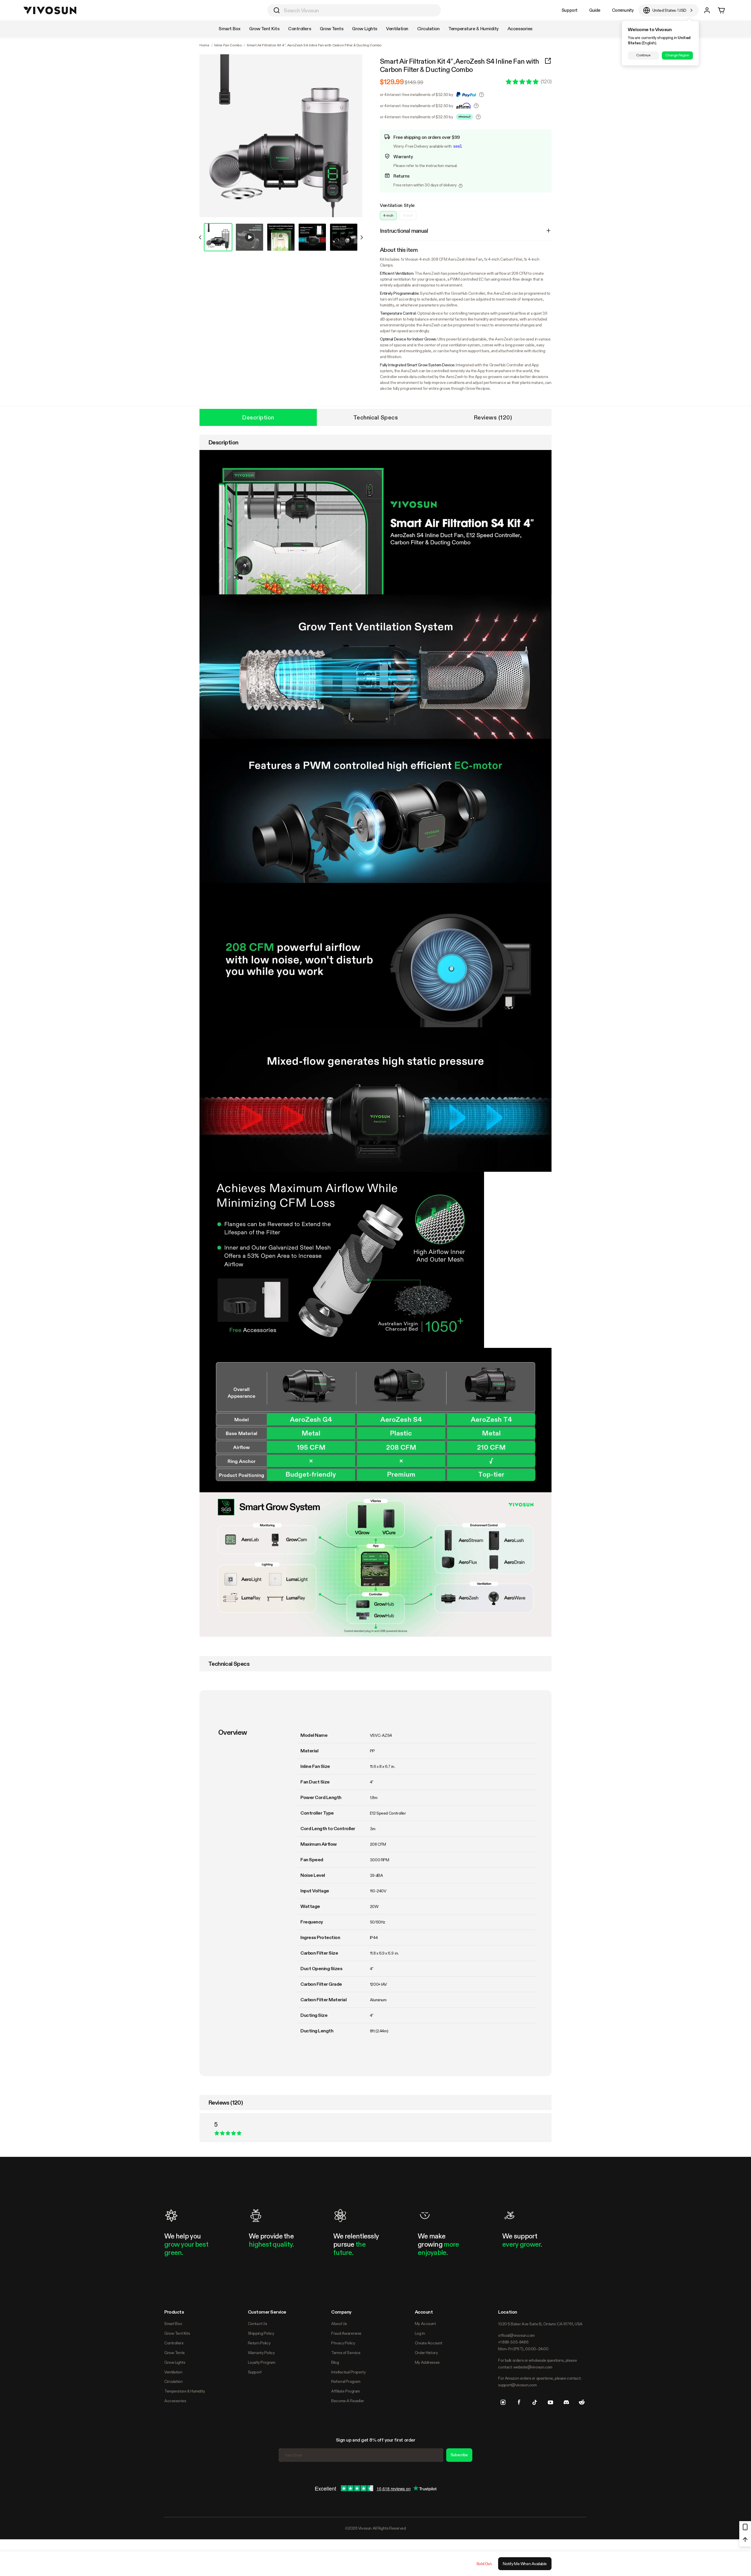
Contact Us (258, 2324)
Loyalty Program (262, 2362)
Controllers (174, 2343)
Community (623, 10)
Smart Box (173, 2324)
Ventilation (173, 2372)
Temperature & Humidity (185, 2391)
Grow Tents (175, 2353)
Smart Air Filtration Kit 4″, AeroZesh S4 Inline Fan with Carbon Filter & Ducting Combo (460, 65)
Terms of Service (346, 2353)
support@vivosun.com (517, 2385)
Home (204, 45)
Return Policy (259, 2343)
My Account (425, 2324)
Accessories (175, 2401)
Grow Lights (175, 2362)
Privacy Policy (343, 2343)
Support (570, 10)
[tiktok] (535, 2402)
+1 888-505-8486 (513, 2342)
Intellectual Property (348, 2372)
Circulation (173, 2381)
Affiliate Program (346, 2391)
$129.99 (392, 82)
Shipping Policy (261, 2333)
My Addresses (427, 2362)
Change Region (677, 55)
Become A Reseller (348, 2401)
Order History (426, 2353)
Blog (335, 2362)
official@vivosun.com (516, 2335)
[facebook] (519, 2402)
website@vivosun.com (533, 2367)
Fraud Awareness (346, 2333)
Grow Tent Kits (177, 2333)
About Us (339, 2324)
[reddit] (582, 2402)
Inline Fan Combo (228, 45)
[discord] (566, 2402)
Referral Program (346, 2381)
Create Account (429, 2343)
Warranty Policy (261, 2353)
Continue (643, 55)
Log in (420, 2333)
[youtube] (550, 2402)
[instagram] (503, 2402)
